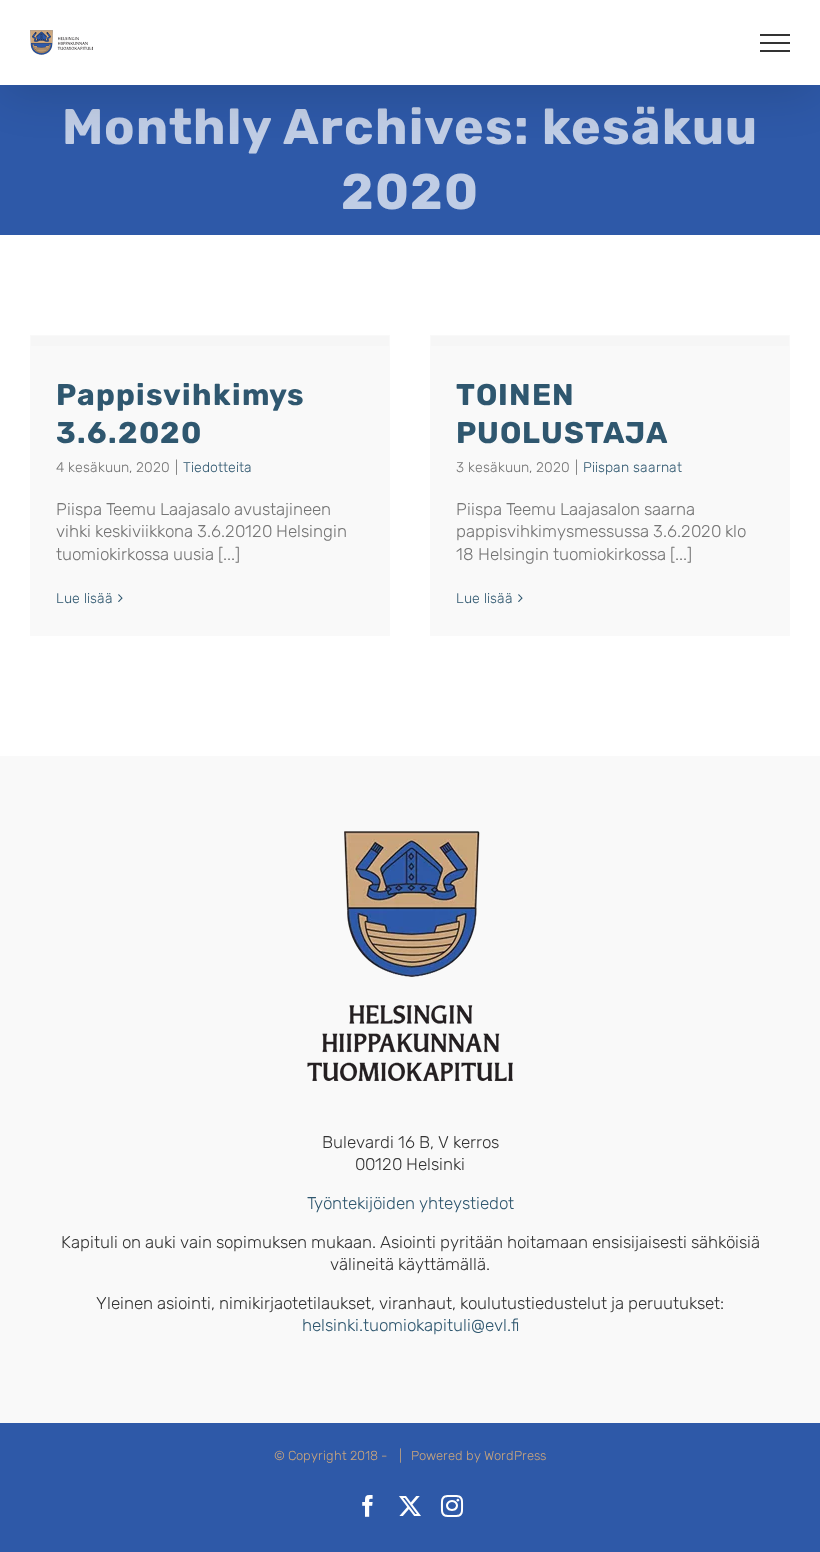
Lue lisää (84, 598)
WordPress (515, 1455)
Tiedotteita (217, 467)
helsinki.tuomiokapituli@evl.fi (410, 1325)
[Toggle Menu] (775, 43)
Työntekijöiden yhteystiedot (410, 1203)
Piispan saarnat (632, 467)
